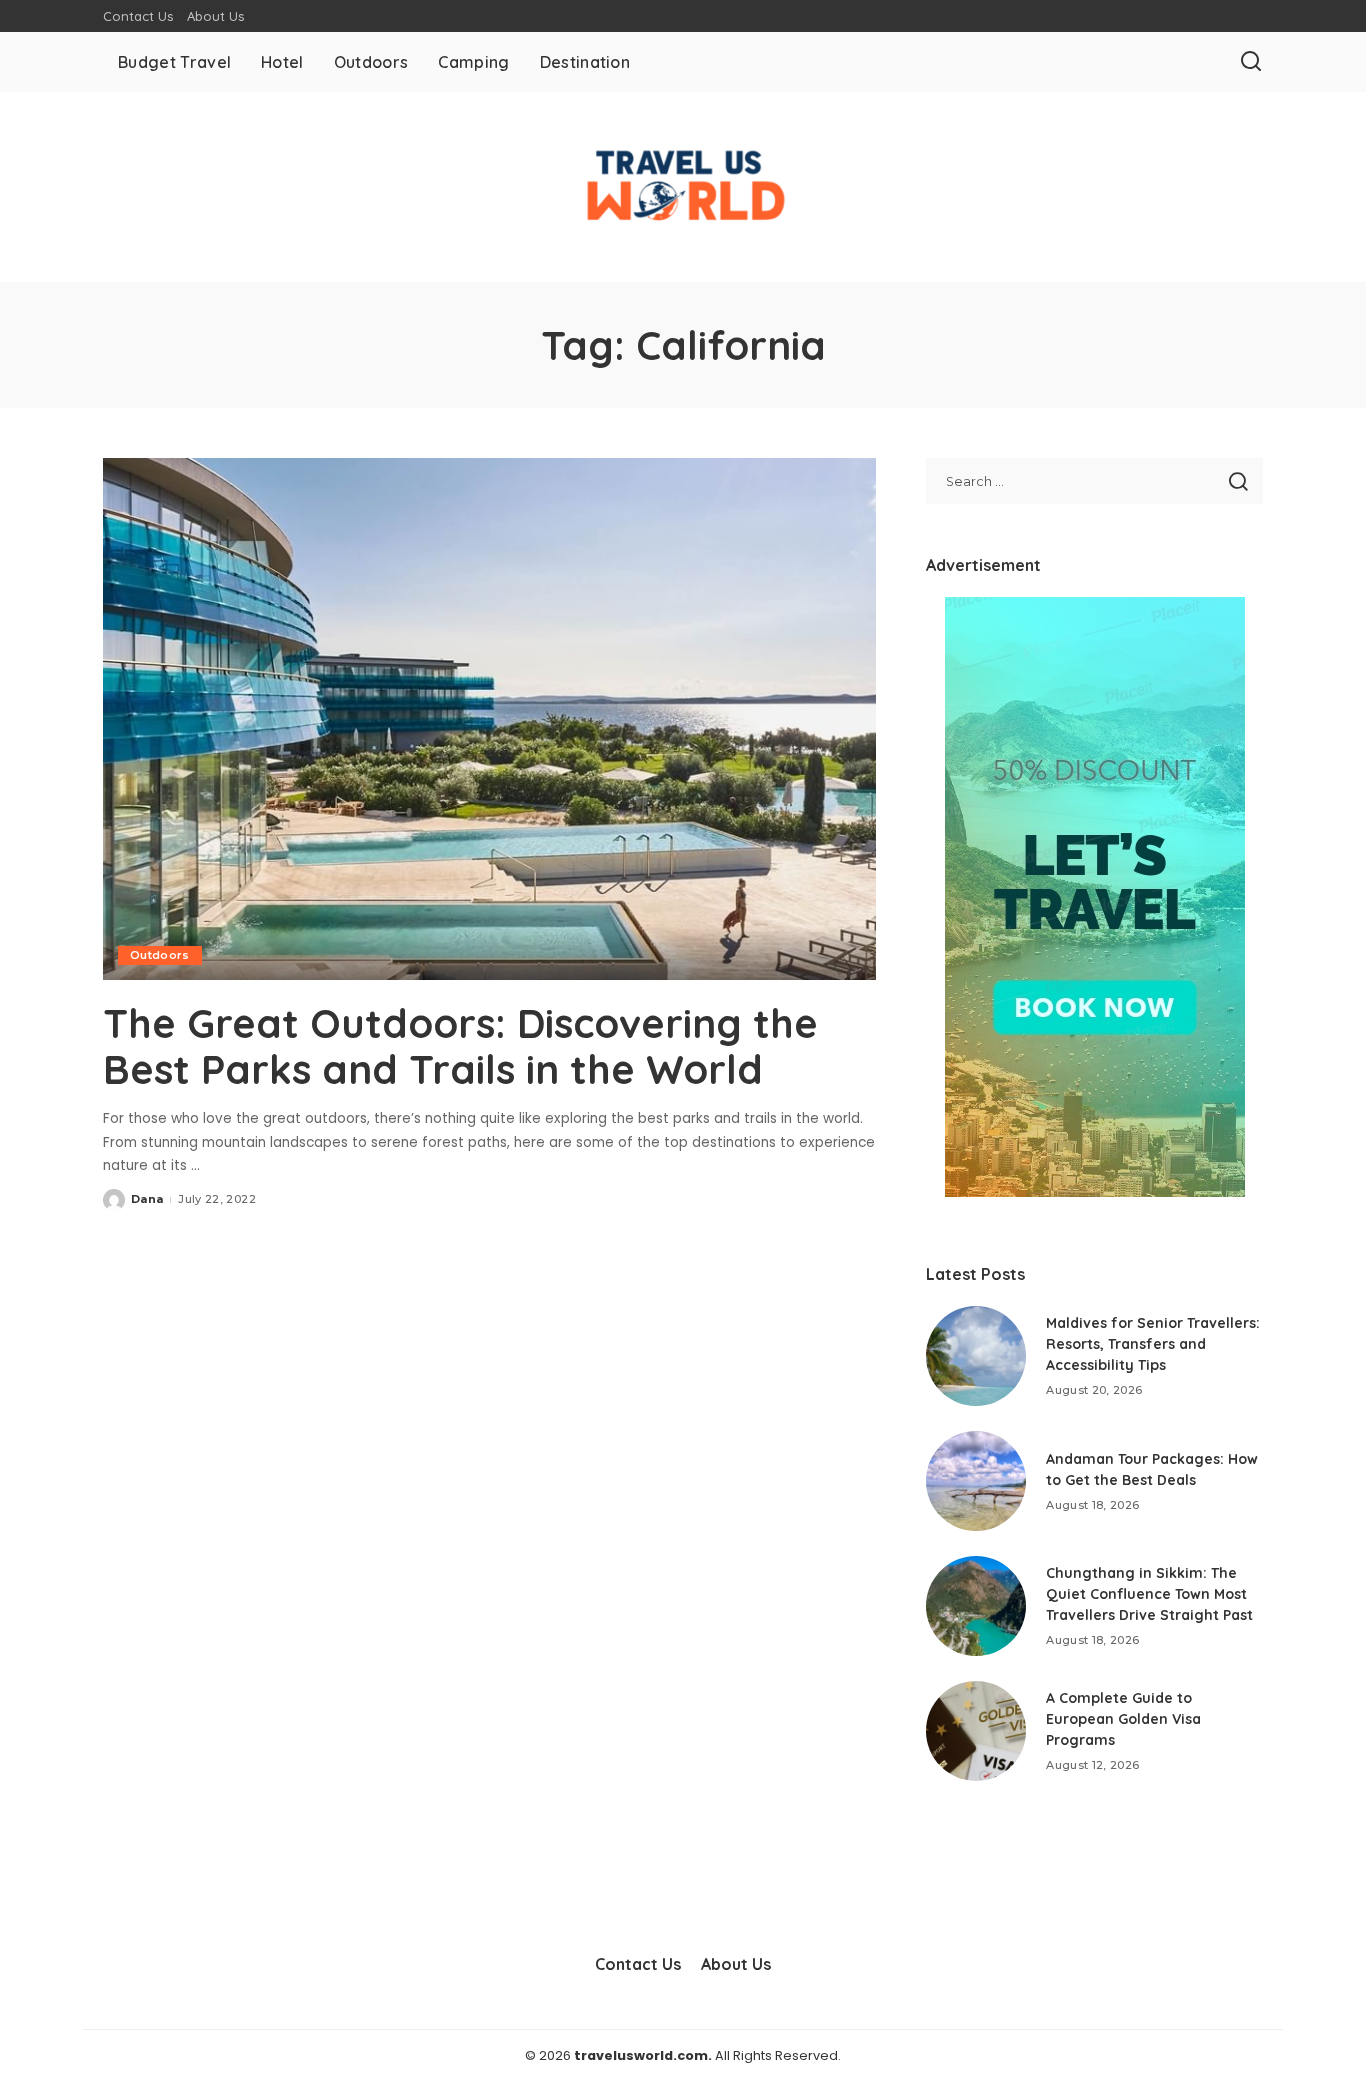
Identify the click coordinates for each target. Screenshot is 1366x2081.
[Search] (1251, 62)
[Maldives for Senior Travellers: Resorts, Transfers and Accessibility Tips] (976, 1356)
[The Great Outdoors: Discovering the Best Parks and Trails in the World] (489, 719)
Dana (147, 1199)
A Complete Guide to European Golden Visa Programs (1123, 1719)
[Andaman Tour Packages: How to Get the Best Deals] (976, 1481)
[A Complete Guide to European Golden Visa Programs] (976, 1731)
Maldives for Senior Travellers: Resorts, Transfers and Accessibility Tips (1153, 1344)
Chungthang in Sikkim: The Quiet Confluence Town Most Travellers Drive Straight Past (1149, 1594)
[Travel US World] (683, 187)
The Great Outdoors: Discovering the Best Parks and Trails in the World (460, 1046)
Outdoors (160, 955)
